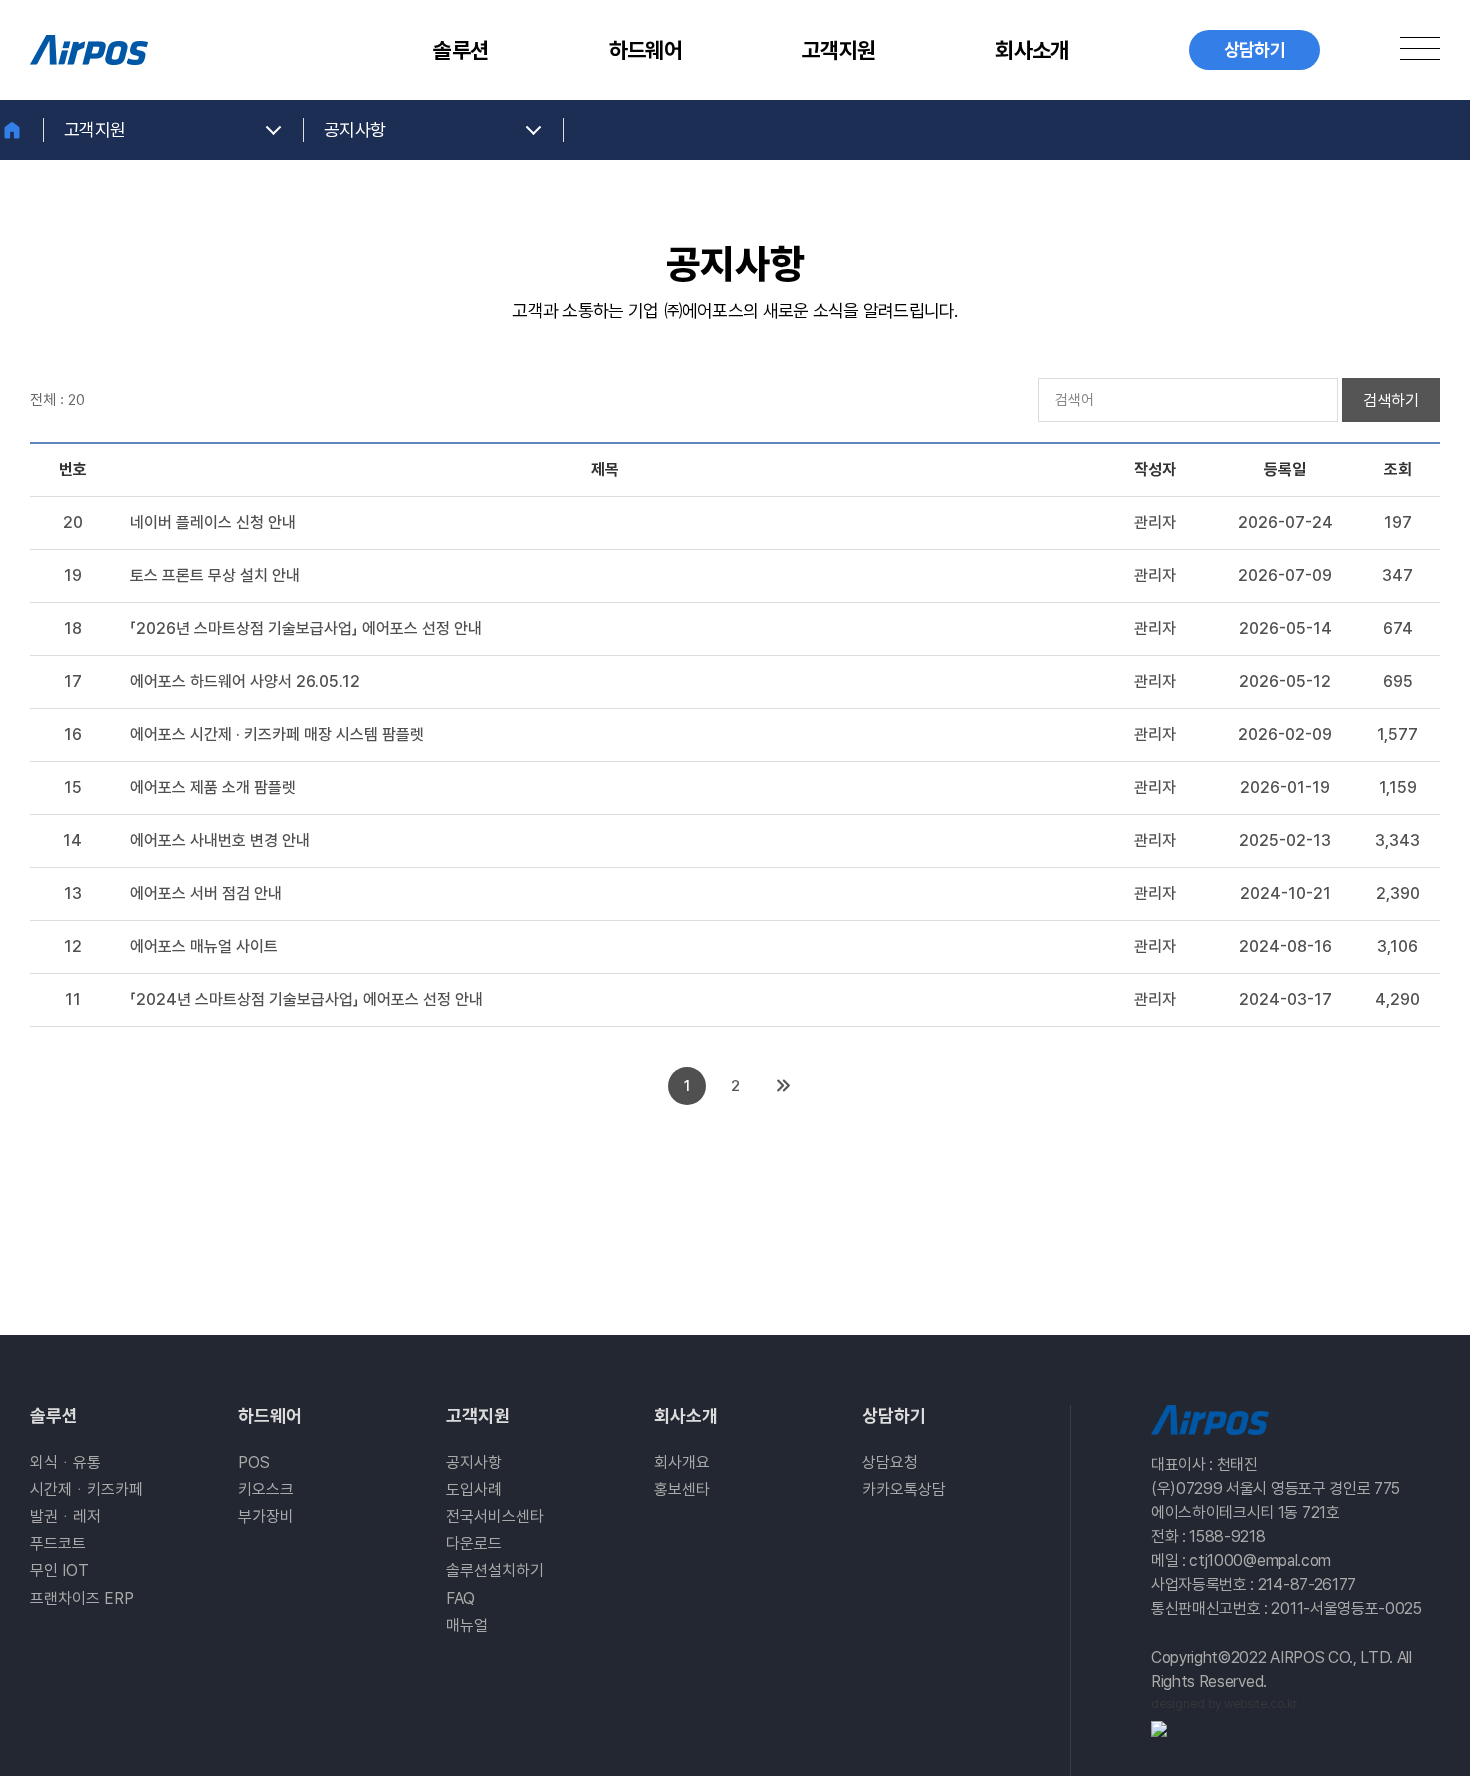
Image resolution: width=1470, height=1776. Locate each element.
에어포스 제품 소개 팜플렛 (213, 787)
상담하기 (894, 1415)
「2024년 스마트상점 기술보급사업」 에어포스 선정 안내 (306, 999)
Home (22, 130)
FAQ (460, 1598)
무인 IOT (59, 1570)
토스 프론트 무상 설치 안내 (215, 575)
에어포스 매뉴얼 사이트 (204, 946)
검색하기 (1391, 400)
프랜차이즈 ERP (82, 1598)
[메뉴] (1420, 47)
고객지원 (838, 50)
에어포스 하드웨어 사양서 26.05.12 (245, 681)
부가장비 (266, 1516)
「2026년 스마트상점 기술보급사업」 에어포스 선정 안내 (306, 628)
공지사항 (474, 1462)
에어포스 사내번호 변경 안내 (220, 840)
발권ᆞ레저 (65, 1516)
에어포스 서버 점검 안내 (206, 893)
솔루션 (460, 50)
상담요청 (890, 1462)
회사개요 (682, 1462)
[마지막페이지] (783, 1086)
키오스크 (266, 1489)
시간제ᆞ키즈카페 (86, 1489)
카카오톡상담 (904, 1489)
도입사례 (474, 1489)
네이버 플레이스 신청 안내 (213, 522)
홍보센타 (682, 1489)
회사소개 (1031, 50)
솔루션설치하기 (495, 1570)
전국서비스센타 (495, 1516)
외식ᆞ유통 (65, 1462)
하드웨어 (645, 50)
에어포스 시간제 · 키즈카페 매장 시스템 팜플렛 (277, 734)
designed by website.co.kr (1224, 1704)
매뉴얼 (467, 1625)
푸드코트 (58, 1543)
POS (254, 1462)
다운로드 (474, 1543)
